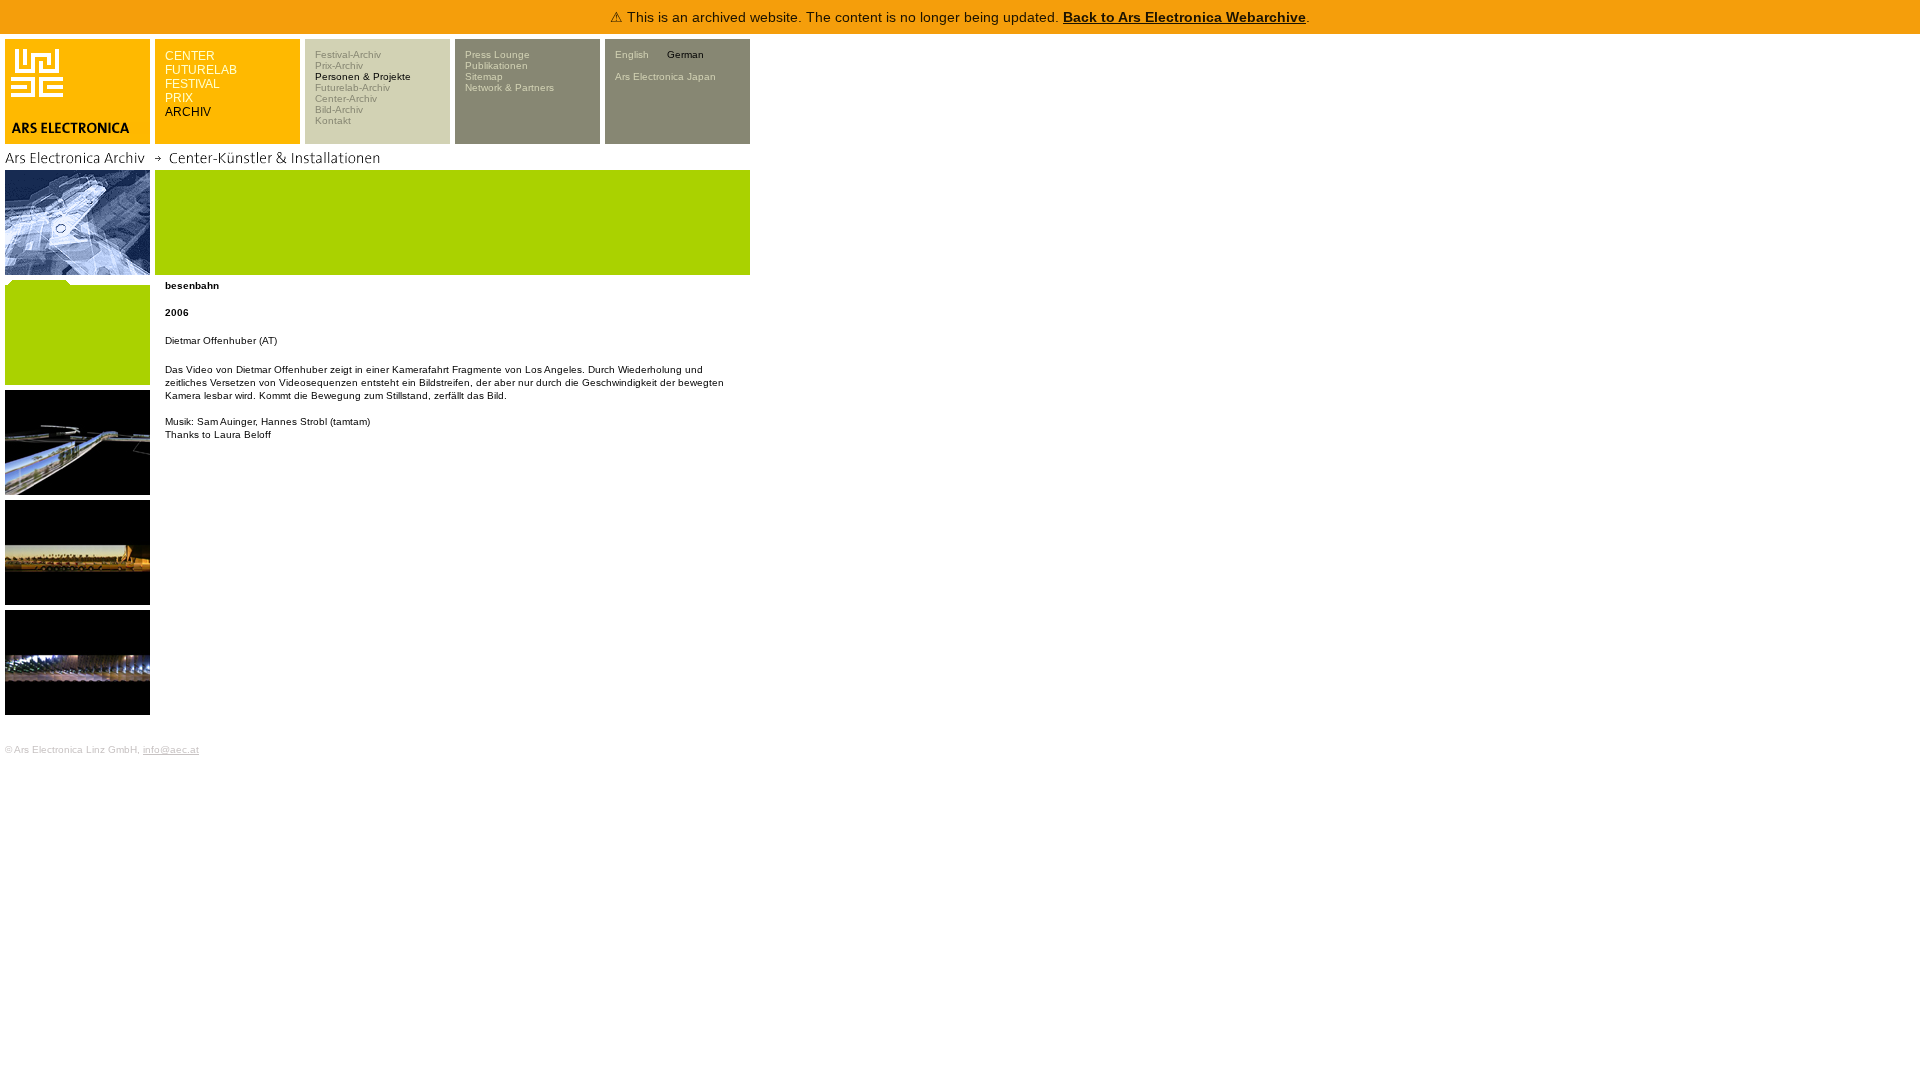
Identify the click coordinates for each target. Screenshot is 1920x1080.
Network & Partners (509, 87)
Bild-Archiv (339, 109)
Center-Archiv (346, 98)
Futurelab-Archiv (352, 87)
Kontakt (333, 120)
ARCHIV (188, 112)
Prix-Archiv (339, 65)
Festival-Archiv (348, 54)
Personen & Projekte (363, 76)
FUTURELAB (201, 70)
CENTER (190, 56)
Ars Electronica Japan (665, 76)
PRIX (179, 98)
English (632, 54)
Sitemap (484, 76)
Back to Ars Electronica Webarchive (1184, 17)
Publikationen (496, 65)
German (685, 54)
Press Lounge (497, 54)
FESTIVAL (192, 84)
